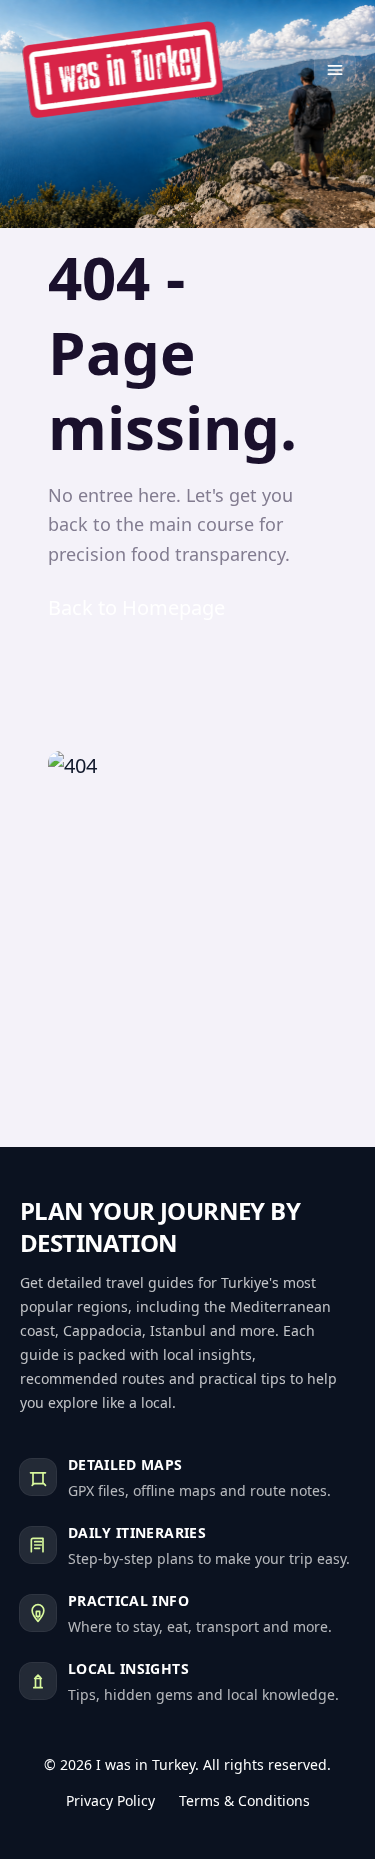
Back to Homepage (136, 607)
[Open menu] (335, 70)
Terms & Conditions (244, 1800)
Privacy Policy (110, 1800)
